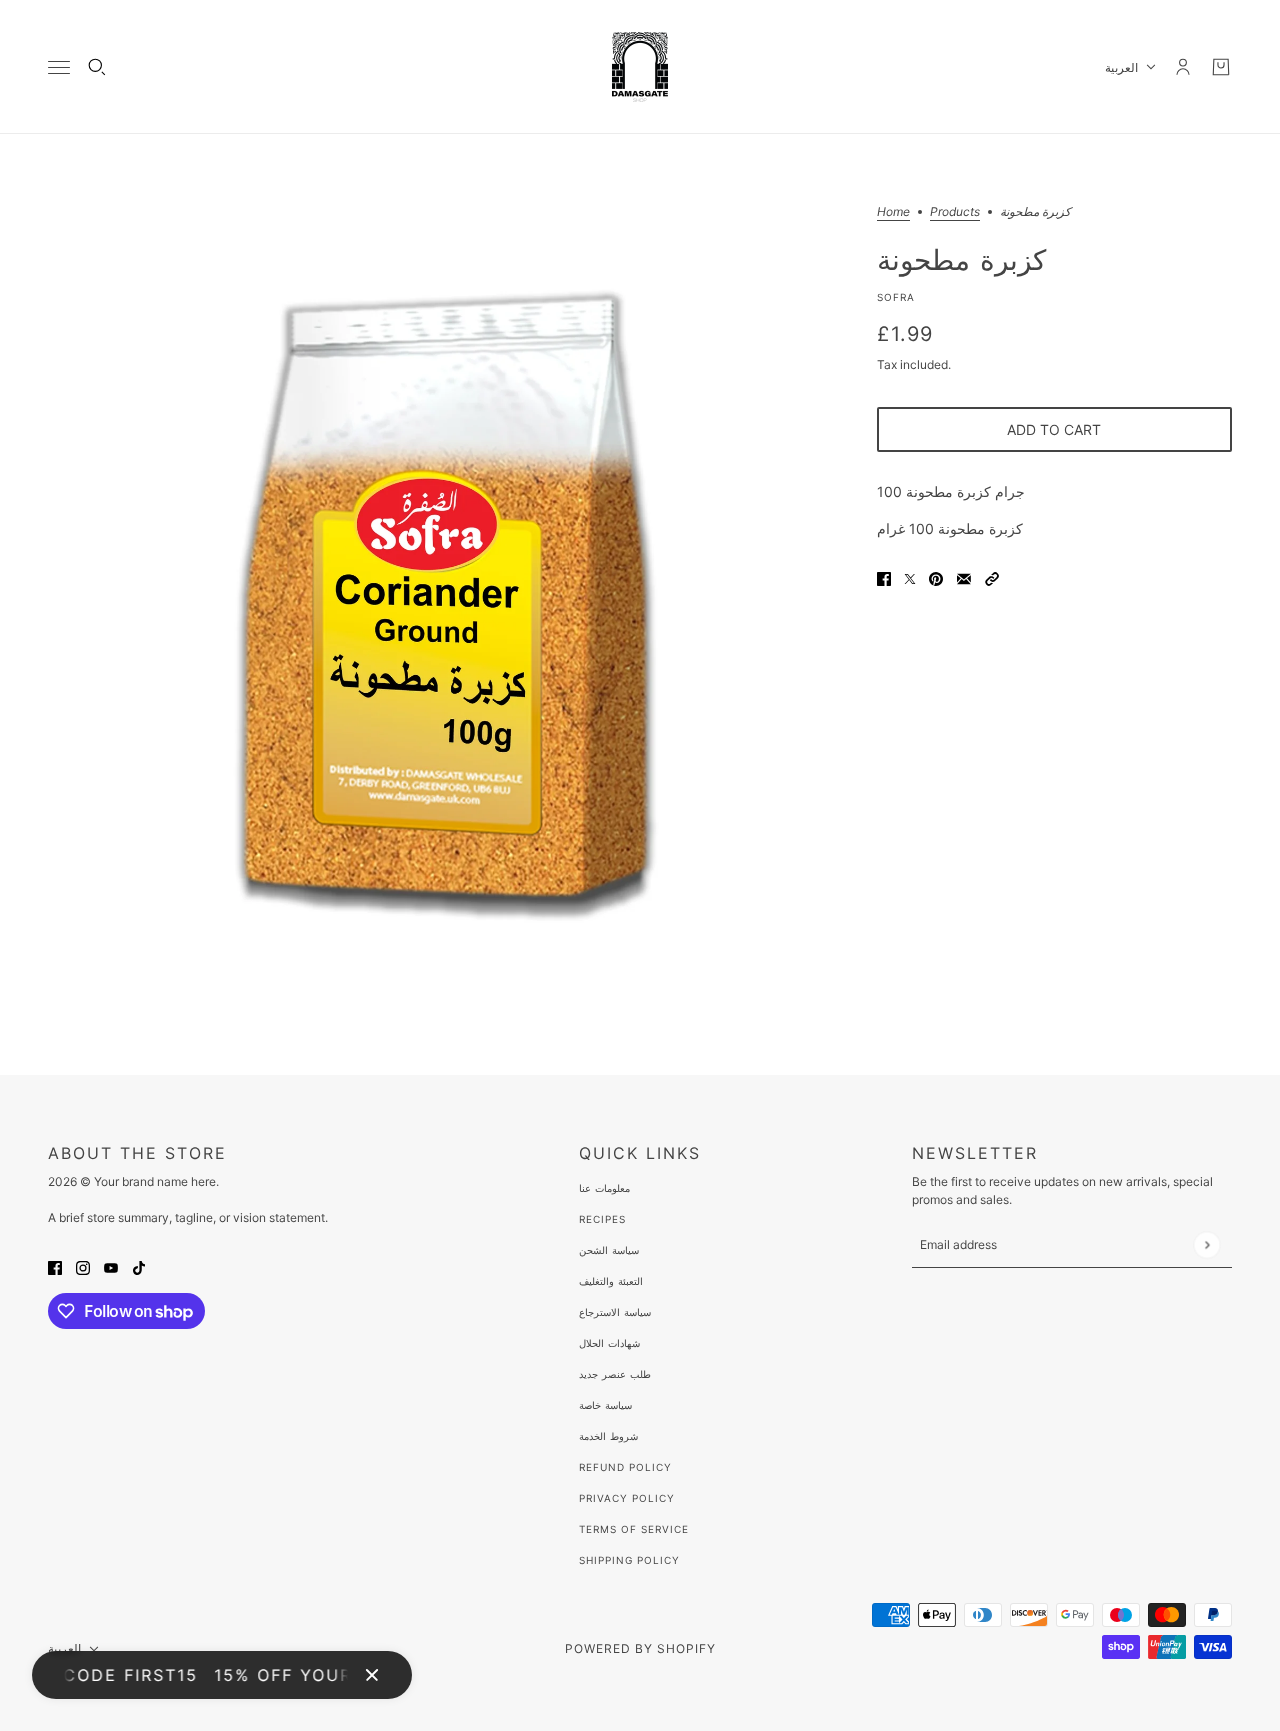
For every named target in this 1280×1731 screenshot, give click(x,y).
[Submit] (1206, 1244)
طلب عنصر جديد (615, 1374)
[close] (372, 1675)
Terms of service (634, 1529)
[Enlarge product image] (446, 604)
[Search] (97, 67)
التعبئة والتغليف (611, 1281)
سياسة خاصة (605, 1405)
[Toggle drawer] (59, 67)
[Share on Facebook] (884, 577)
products (955, 212)
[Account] (1183, 67)
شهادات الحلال (609, 1343)
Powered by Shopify (640, 1648)
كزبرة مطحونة (961, 259)
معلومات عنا (604, 1188)
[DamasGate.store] (640, 67)
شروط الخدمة (608, 1436)
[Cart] (1221, 67)
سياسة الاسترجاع (615, 1312)
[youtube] (111, 1266)
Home (893, 212)
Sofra (896, 297)
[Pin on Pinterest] (936, 577)
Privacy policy (627, 1498)
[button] (992, 577)
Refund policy (625, 1467)
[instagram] (83, 1266)
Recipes (602, 1219)
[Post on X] (910, 577)
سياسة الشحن (609, 1250)
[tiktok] (139, 1266)
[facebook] (55, 1266)
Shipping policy (629, 1560)
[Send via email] (964, 577)
